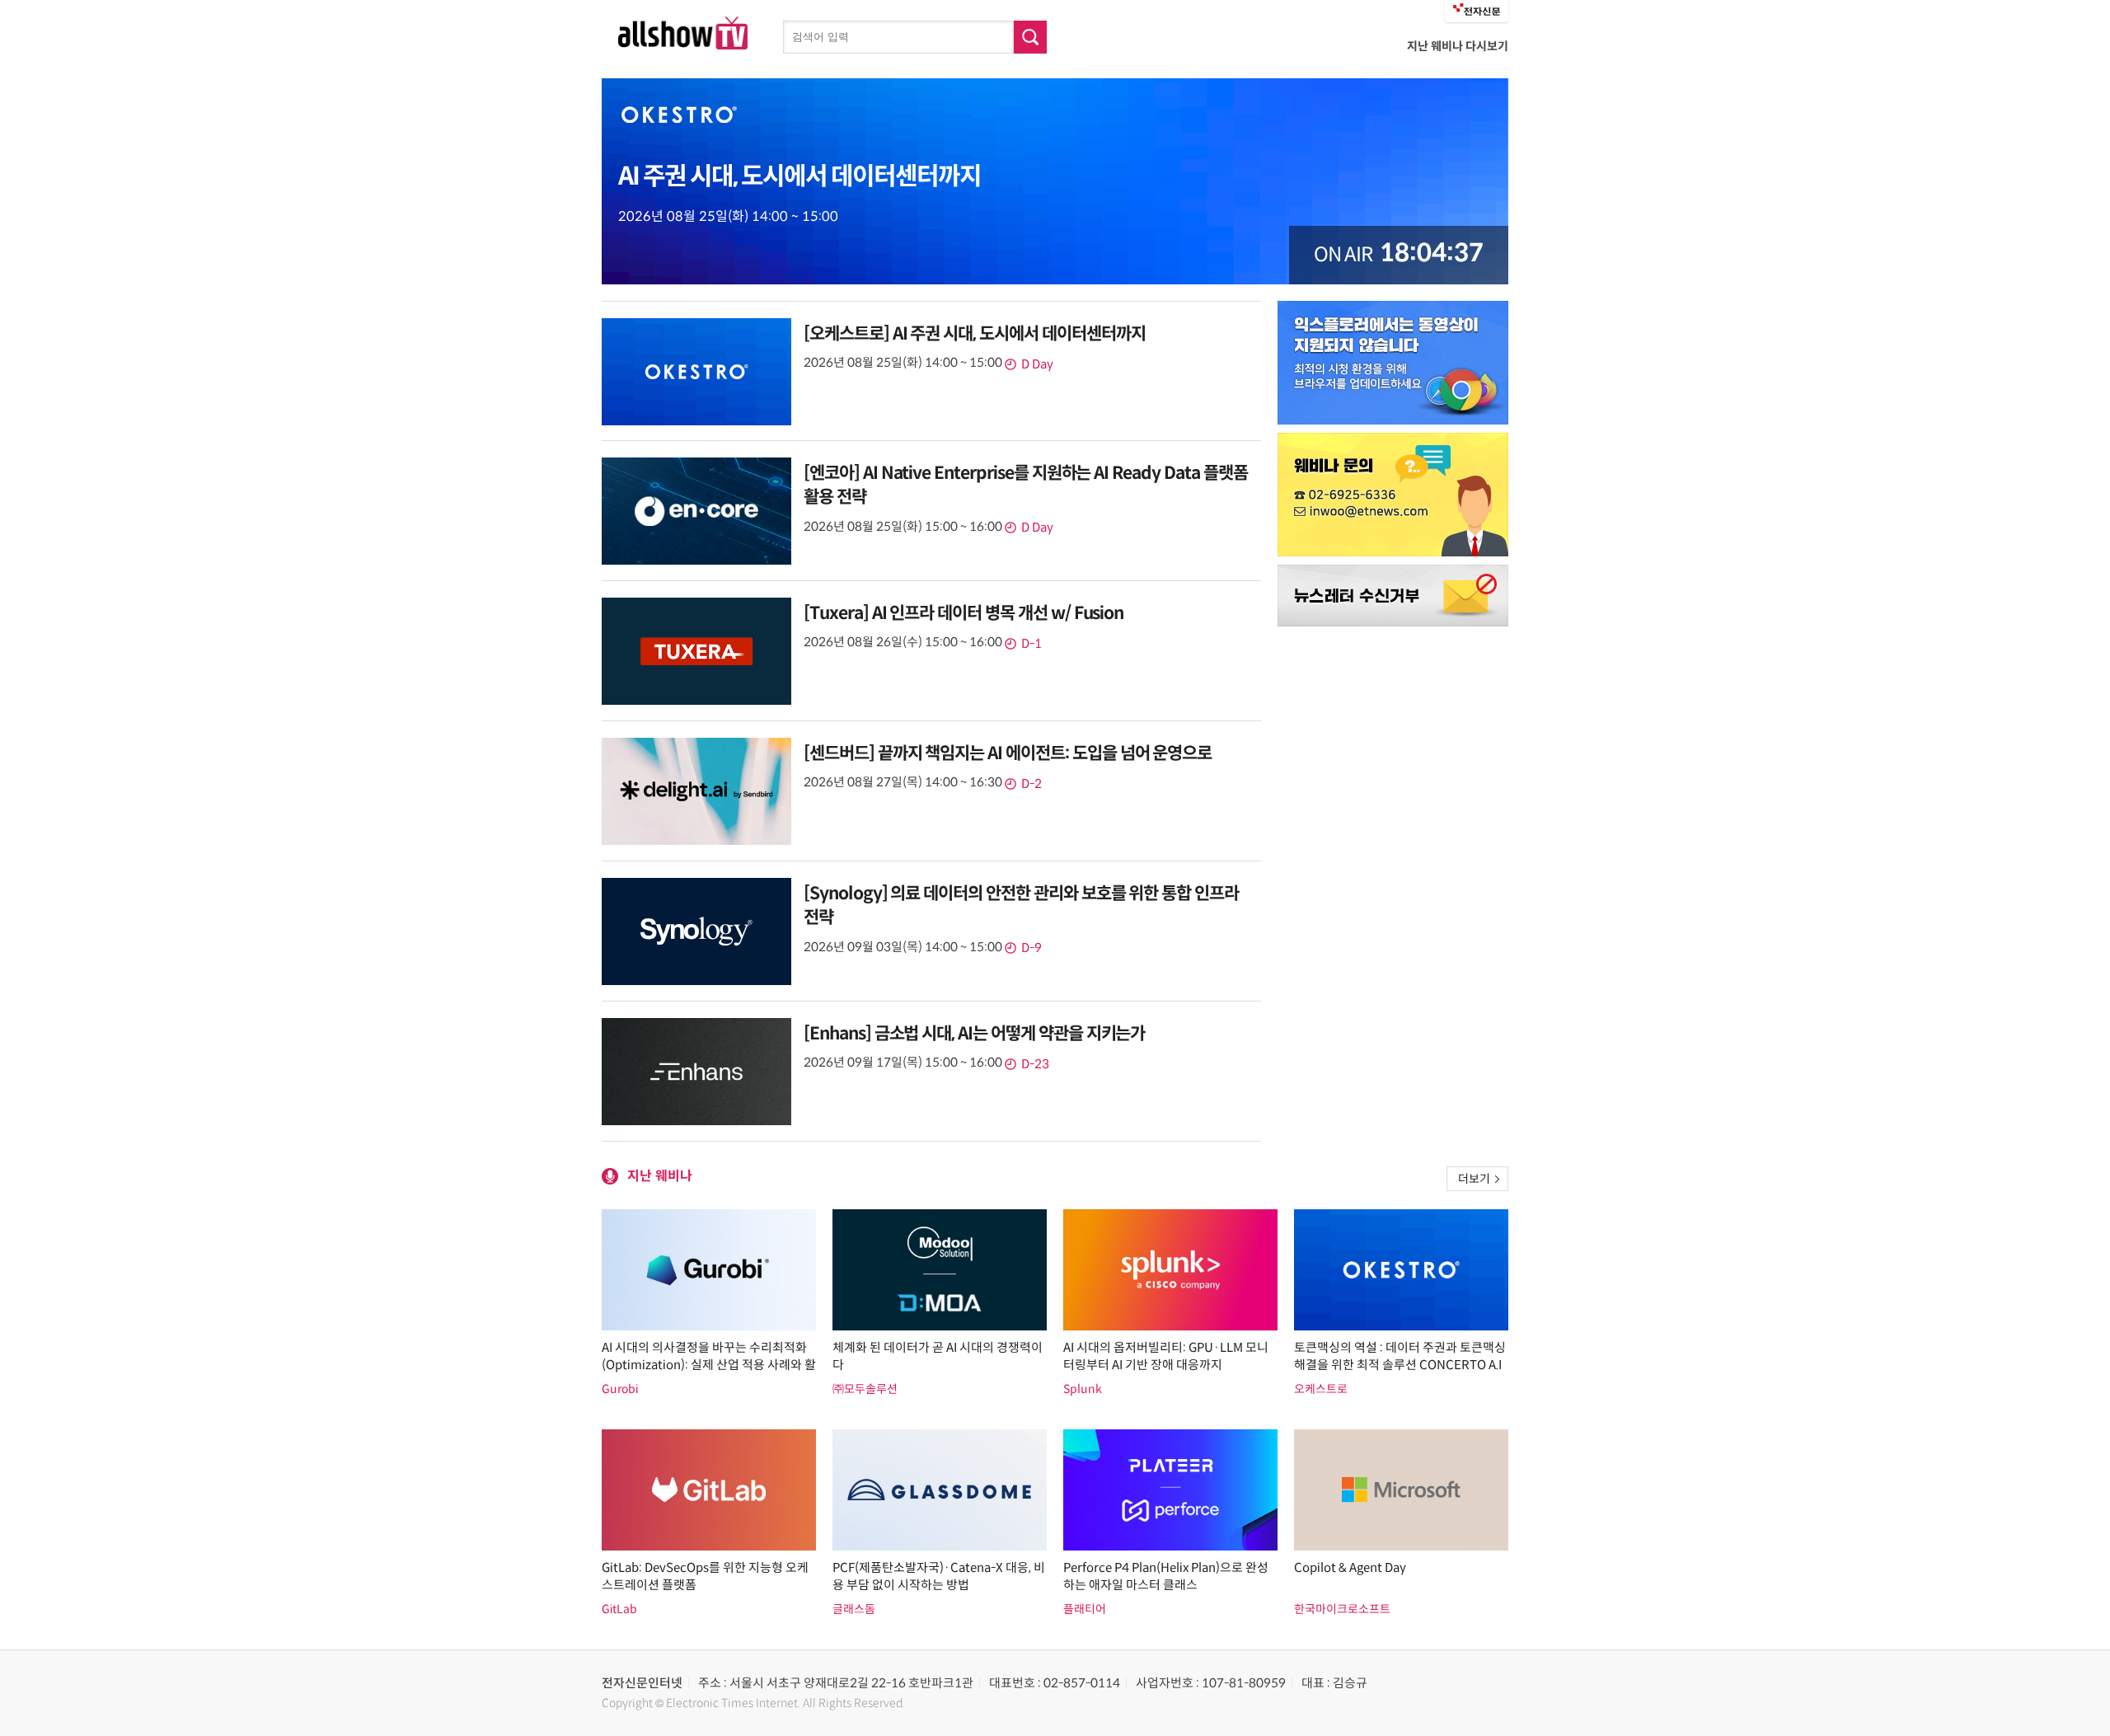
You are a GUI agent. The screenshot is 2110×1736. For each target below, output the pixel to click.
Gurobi (620, 1389)
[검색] (1030, 37)
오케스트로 (1321, 1389)
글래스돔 (854, 1609)
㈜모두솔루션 (865, 1389)
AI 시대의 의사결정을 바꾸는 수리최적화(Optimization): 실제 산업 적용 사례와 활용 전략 (709, 1365)
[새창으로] (1393, 363)
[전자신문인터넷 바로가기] (1477, 11)
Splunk (1083, 1389)
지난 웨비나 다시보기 (1458, 46)
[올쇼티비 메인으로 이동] (683, 45)
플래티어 (1085, 1609)
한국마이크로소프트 (1342, 1609)
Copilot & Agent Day (1350, 1567)
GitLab (619, 1609)
